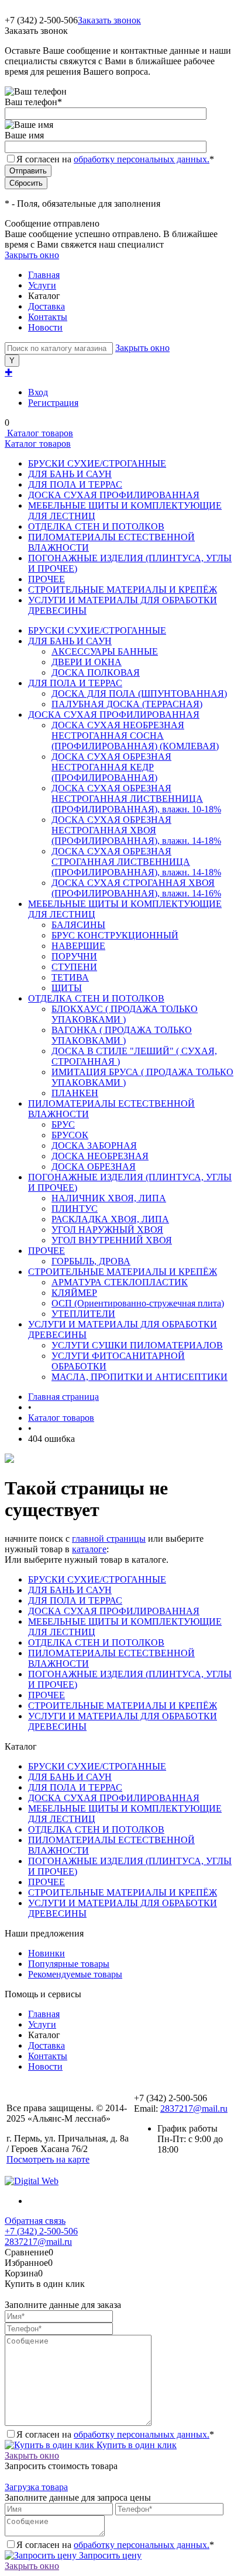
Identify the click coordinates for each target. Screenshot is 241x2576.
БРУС (63, 1124)
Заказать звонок (109, 20)
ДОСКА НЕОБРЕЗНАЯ (100, 1156)
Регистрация (53, 403)
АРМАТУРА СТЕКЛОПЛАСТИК (120, 1282)
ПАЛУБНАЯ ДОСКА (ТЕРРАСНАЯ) (127, 704)
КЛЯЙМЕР (74, 1293)
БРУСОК (70, 1135)
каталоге (89, 1549)
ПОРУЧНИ (74, 956)
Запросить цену (109, 2555)
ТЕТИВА (70, 977)
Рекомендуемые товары (75, 1974)
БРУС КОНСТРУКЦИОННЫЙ (115, 935)
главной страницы (109, 1539)
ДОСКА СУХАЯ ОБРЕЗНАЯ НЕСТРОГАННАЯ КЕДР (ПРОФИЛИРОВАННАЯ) (111, 767)
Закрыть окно (32, 255)
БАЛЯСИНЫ (78, 925)
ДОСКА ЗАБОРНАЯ (94, 1146)
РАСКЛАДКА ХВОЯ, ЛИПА (110, 1219)
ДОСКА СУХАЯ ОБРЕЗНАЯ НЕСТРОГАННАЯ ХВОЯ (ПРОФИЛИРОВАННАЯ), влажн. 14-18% (136, 830)
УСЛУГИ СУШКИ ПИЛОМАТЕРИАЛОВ (137, 1345)
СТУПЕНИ (74, 967)
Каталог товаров (39, 433)
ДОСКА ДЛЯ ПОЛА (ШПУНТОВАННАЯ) (139, 693)
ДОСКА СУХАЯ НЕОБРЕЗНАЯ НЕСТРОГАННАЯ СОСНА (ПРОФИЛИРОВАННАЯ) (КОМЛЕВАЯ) (135, 736)
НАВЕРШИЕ (78, 946)
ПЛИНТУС (75, 1209)
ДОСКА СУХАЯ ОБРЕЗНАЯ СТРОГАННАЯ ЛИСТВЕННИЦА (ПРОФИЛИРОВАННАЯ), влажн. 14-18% (136, 862)
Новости (45, 327)
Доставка (47, 306)
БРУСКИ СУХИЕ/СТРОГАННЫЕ (97, 463)
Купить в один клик (135, 2445)
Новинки (47, 1953)
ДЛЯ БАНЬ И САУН (70, 474)
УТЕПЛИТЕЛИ (83, 1314)
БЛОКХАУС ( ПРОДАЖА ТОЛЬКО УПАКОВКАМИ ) (125, 1014)
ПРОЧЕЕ (47, 579)
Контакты (48, 317)
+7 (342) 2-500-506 (41, 2231)
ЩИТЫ (67, 988)
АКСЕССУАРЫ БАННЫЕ (105, 651)
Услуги (42, 285)
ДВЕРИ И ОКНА (87, 662)
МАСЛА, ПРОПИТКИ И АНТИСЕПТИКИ (140, 1377)
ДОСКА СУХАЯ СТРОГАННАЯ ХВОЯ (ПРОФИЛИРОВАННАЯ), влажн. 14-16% (136, 888)
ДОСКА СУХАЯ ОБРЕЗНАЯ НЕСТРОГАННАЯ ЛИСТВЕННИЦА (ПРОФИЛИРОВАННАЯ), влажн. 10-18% (136, 799)
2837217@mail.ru (194, 2109)
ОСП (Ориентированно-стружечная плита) (138, 1303)
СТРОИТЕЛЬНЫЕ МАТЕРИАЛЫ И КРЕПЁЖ (123, 590)
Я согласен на (115, 159)
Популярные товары (69, 1964)
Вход (38, 392)
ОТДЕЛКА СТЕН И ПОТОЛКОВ (96, 526)
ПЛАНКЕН (75, 1093)
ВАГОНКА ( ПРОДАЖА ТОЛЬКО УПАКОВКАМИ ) (122, 1035)
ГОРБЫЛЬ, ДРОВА (91, 1261)
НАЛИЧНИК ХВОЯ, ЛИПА (109, 1198)
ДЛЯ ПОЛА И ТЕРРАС (75, 484)
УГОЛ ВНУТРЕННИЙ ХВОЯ (112, 1240)
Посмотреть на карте (48, 2159)
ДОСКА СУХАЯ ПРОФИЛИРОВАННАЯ (114, 495)
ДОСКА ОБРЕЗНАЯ (94, 1167)
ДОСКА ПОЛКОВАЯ (96, 672)
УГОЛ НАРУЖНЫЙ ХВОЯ (107, 1230)
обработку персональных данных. (142, 159)
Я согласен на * (115, 2434)
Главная (44, 275)
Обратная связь (35, 2221)
